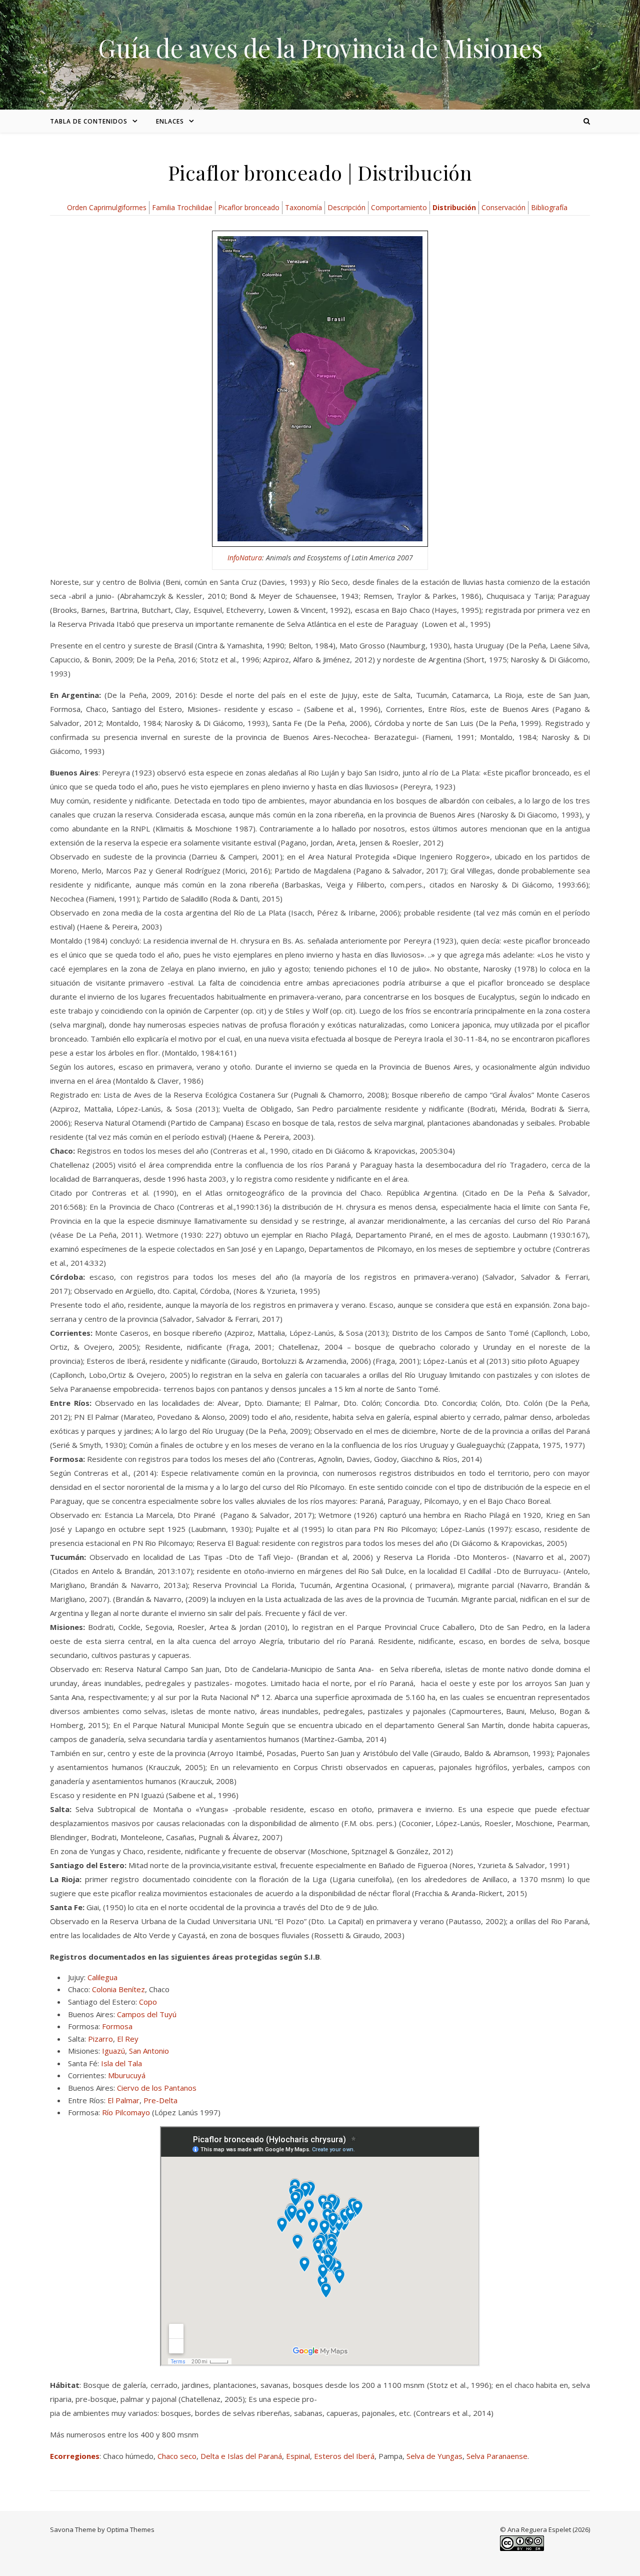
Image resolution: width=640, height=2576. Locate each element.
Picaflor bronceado (249, 207)
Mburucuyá (127, 2075)
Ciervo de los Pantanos (157, 2088)
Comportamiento (399, 207)
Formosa (117, 2026)
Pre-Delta (160, 2100)
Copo (148, 2002)
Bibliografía (549, 207)
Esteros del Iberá (344, 2456)
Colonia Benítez (118, 1989)
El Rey (128, 2039)
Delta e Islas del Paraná (241, 2456)
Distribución (454, 207)
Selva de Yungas (434, 2456)
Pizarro (100, 2039)
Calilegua (102, 1977)
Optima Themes (130, 2529)
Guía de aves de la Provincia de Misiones (320, 48)
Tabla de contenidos (89, 121)
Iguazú (113, 2051)
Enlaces (170, 121)
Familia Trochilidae (182, 207)
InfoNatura (245, 558)
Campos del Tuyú (147, 2014)
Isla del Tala (121, 2063)
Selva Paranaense (497, 2456)
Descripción (346, 207)
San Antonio (149, 2051)
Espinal (298, 2456)
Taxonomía (303, 207)
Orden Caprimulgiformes (107, 207)
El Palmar (123, 2100)
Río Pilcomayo (126, 2112)
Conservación (503, 207)
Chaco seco (177, 2456)
